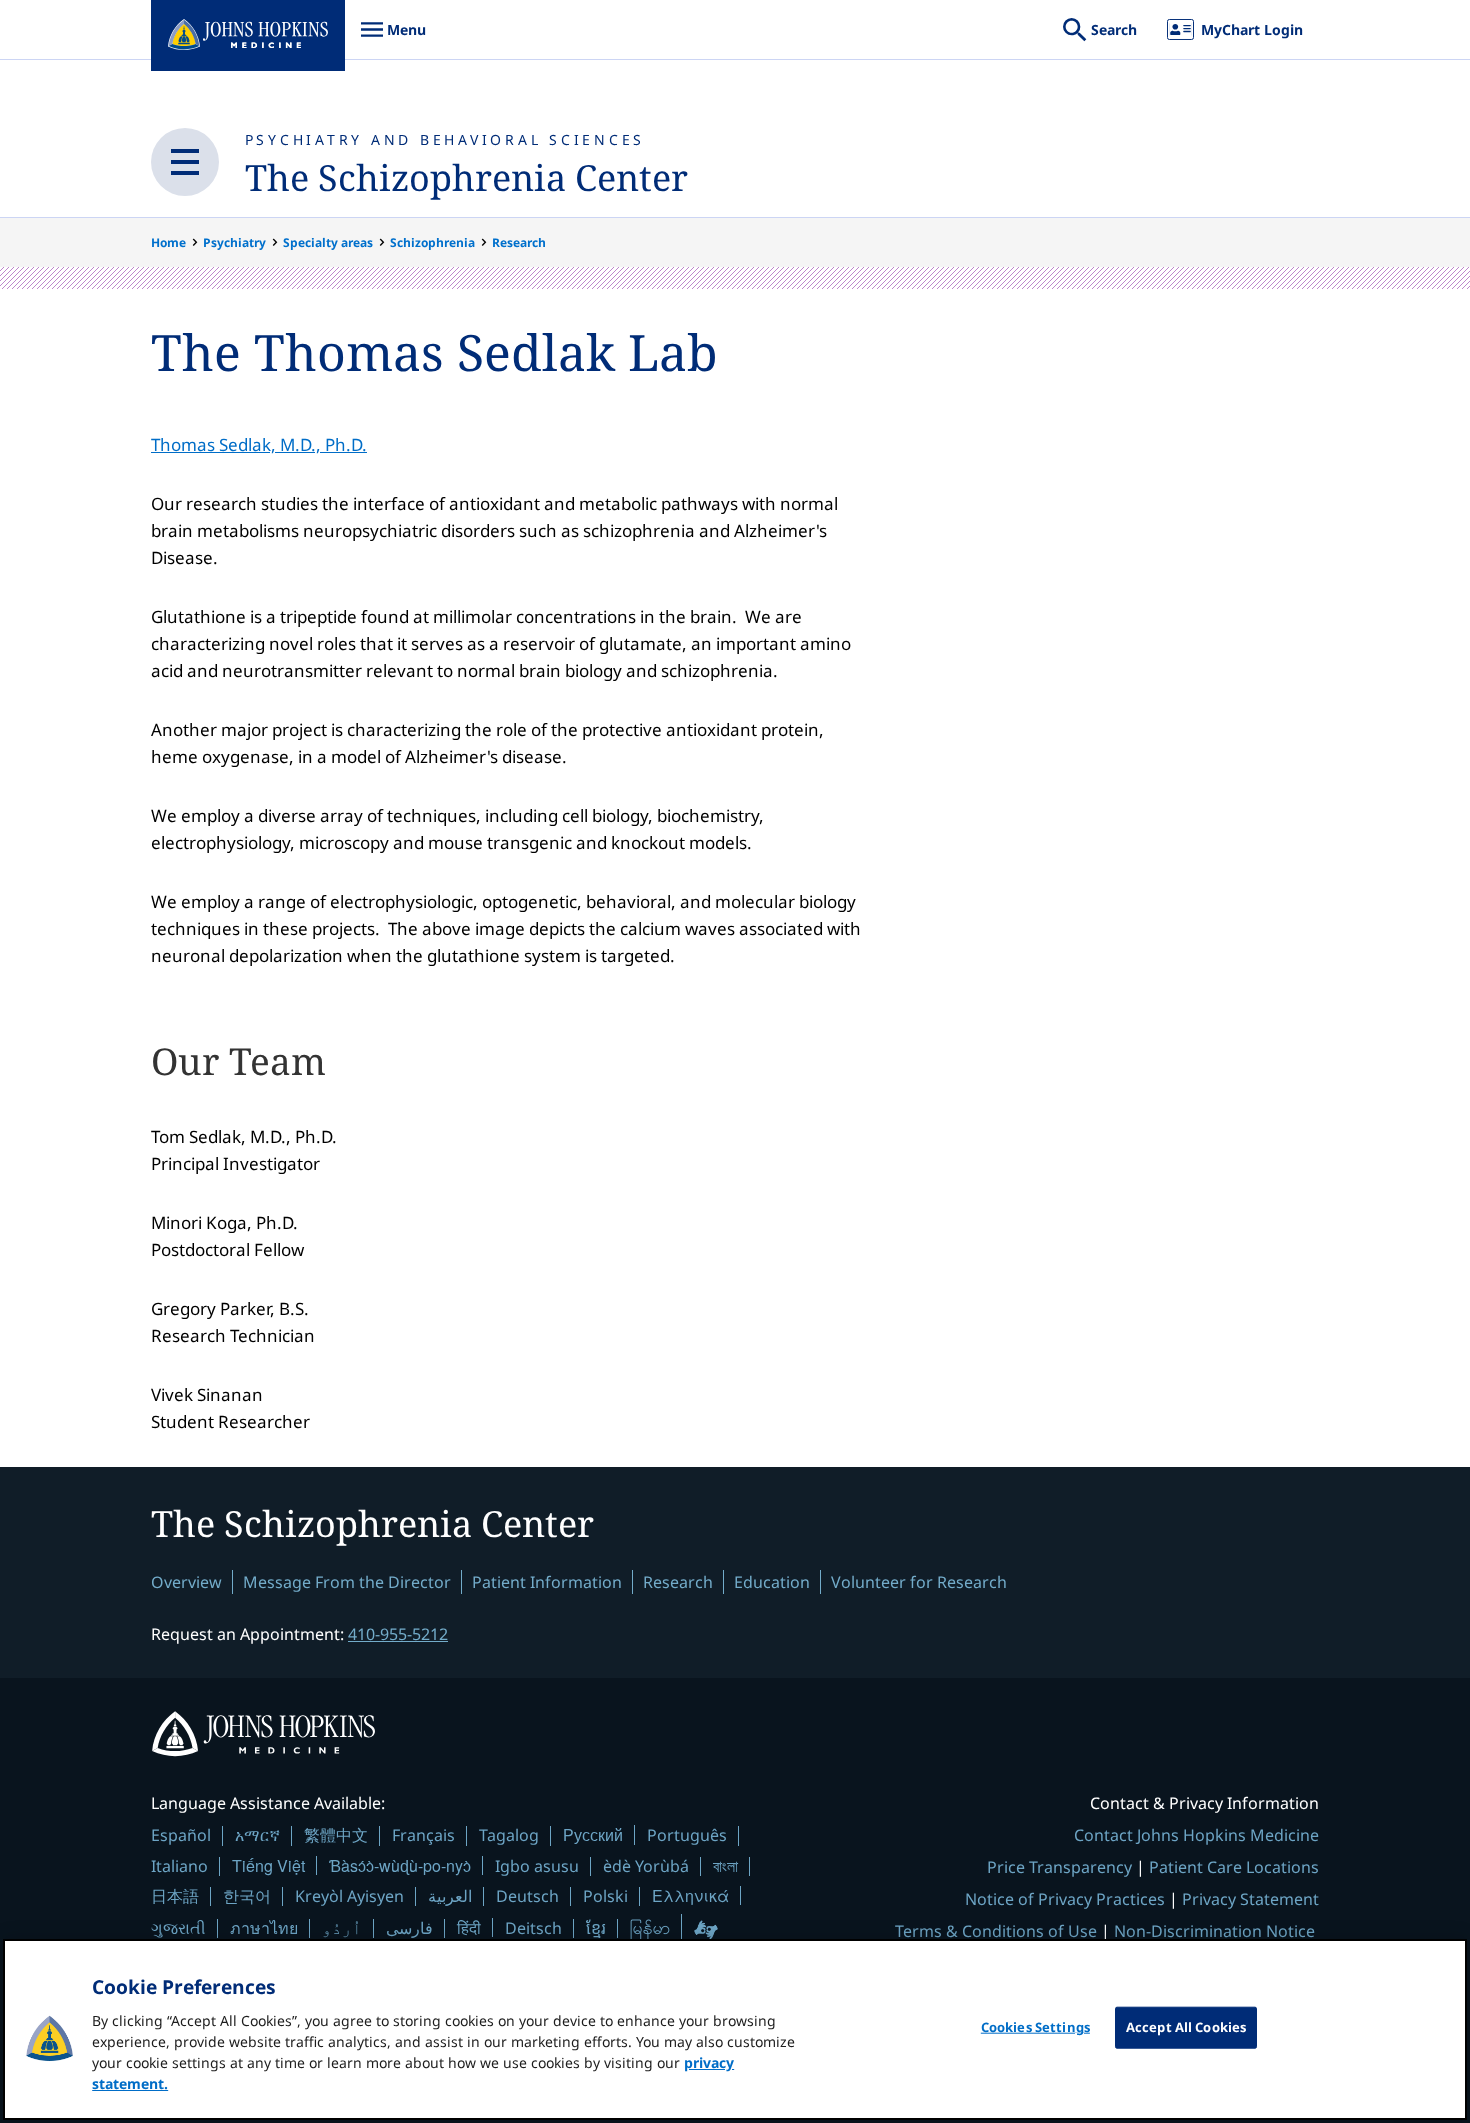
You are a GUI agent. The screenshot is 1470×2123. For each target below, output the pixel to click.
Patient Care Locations (1234, 1867)
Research (519, 242)
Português (687, 1835)
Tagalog (509, 1835)
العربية (450, 1896)
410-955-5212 (398, 1634)
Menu (393, 39)
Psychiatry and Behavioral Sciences (445, 139)
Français (423, 1835)
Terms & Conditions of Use (996, 1931)
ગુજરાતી (178, 1928)
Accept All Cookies (1186, 2027)
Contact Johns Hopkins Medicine (1196, 1835)
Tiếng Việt (268, 1865)
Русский (593, 1834)
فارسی (409, 1928)
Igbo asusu (537, 1866)
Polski (605, 1896)
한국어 (247, 1896)
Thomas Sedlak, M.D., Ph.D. (259, 444)
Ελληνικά (690, 1895)
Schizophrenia (432, 242)
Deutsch (527, 1896)
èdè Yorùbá (646, 1866)
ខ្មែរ (596, 1928)
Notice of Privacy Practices (1065, 1899)
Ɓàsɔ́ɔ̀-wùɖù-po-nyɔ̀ (400, 1865)
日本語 (175, 1896)
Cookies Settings (1035, 2027)
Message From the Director (347, 1582)
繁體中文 (336, 1835)
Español (181, 1835)
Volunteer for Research (919, 1582)
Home (168, 242)
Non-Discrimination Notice (1214, 1931)
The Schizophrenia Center (466, 177)
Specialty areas (328, 242)
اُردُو (342, 1928)
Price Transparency (1059, 1867)
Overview (186, 1582)
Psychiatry (234, 242)
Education (772, 1582)
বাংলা (725, 1866)
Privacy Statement (1250, 1899)
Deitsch (533, 1928)
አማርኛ (257, 1835)
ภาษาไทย (264, 1928)
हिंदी (469, 1927)
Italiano (179, 1866)
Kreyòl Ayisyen (349, 1896)
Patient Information (547, 1582)
